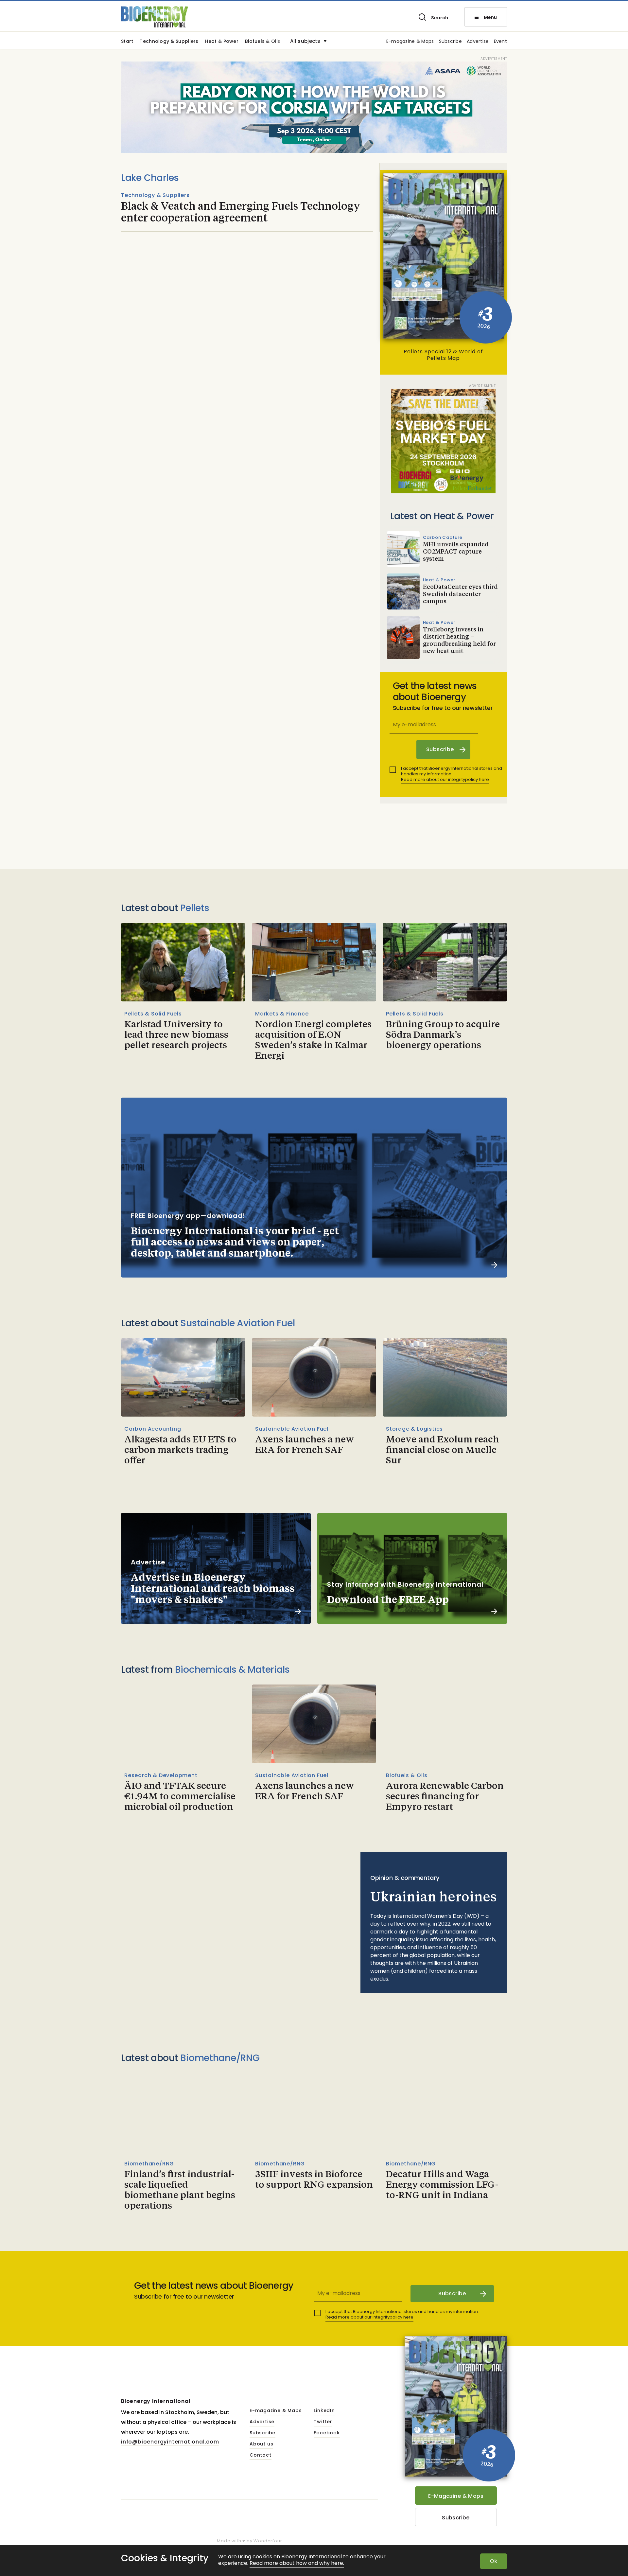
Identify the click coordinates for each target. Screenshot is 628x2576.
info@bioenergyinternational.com (170, 2442)
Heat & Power (222, 42)
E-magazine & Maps (410, 42)
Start (127, 42)
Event (500, 42)
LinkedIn (324, 2411)
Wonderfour (268, 2541)
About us (261, 2444)
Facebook (327, 2433)
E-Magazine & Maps (456, 2496)
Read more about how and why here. (297, 2563)
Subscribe (451, 42)
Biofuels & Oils (263, 42)
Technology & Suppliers (169, 42)
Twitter (323, 2422)
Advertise (478, 42)
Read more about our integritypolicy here (445, 779)
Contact (261, 2455)
